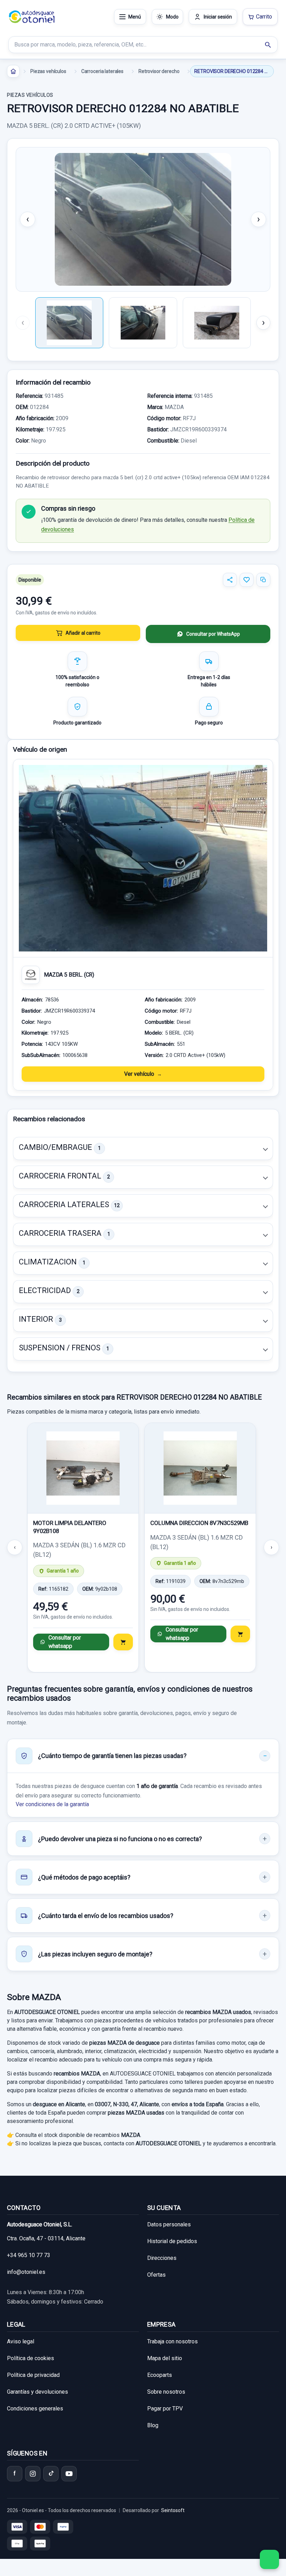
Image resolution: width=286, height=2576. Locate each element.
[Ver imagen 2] (143, 323)
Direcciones (162, 2258)
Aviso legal (21, 2341)
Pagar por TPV (165, 2409)
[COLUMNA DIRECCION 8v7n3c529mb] (200, 1468)
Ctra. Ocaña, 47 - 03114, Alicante (46, 2238)
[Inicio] (13, 71)
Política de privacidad (33, 2375)
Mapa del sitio (165, 2358)
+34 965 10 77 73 (29, 2255)
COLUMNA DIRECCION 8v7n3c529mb (199, 1523)
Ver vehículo (139, 1074)
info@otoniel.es (26, 2272)
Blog (153, 2425)
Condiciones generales (35, 2409)
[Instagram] (33, 2474)
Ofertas (156, 2275)
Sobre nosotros (166, 2392)
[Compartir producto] (230, 580)
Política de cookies (31, 2358)
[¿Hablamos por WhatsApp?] (269, 2559)
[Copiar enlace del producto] (263, 580)
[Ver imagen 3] (217, 323)
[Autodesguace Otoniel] (32, 17)
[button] (143, 1148)
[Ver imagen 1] (69, 323)
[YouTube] (69, 2474)
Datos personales (169, 2224)
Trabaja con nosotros (172, 2341)
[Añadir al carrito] (123, 1642)
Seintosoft (173, 2510)
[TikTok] (51, 2474)
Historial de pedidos (172, 2241)
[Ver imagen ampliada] (143, 219)
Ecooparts (160, 2375)
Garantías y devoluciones (37, 2392)
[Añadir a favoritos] (247, 580)
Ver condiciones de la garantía (52, 1804)
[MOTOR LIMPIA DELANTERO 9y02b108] (83, 1468)
